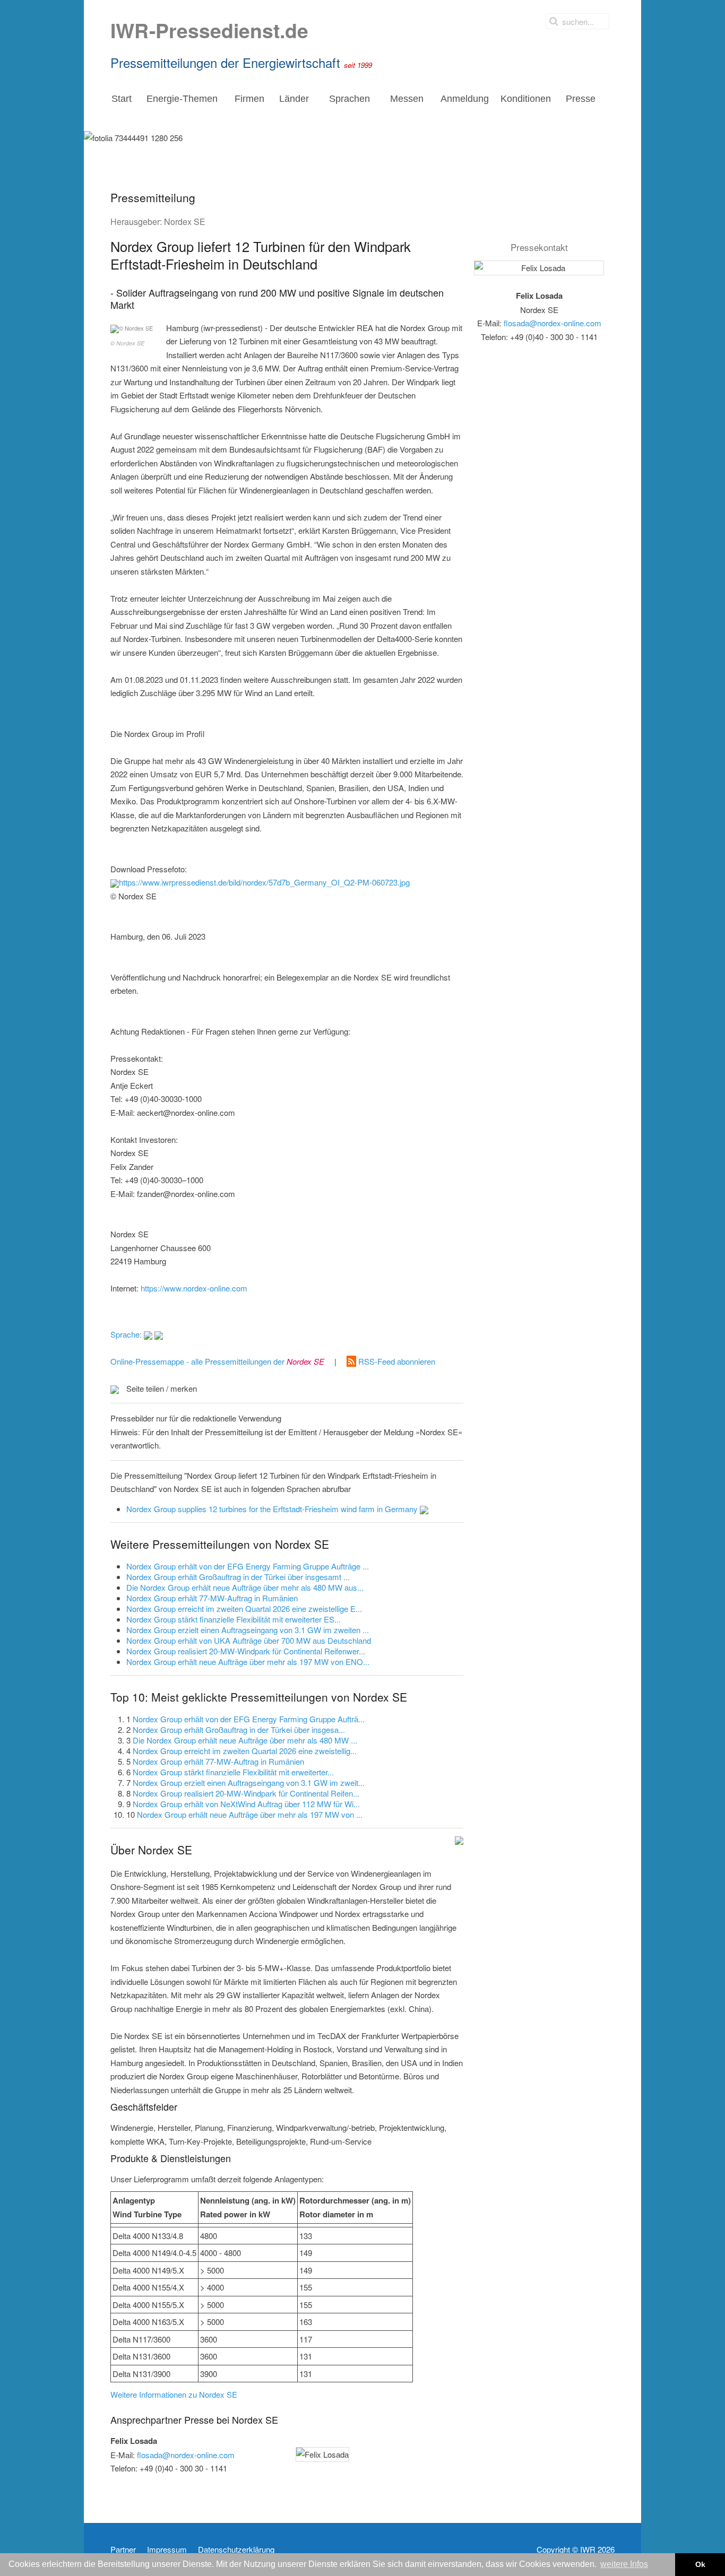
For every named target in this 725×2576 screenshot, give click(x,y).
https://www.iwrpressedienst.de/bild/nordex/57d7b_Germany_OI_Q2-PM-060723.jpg (264, 882)
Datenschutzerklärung (236, 2549)
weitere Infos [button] (624, 2564)
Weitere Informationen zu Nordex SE (174, 2394)
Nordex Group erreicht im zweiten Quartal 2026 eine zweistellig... (245, 1751)
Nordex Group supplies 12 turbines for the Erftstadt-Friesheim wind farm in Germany (273, 1509)
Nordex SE (185, 222)
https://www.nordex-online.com (194, 1288)
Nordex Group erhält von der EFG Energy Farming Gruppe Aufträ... (249, 1719)
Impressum (167, 2549)
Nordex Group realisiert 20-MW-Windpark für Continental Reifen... (246, 1793)
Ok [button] (700, 2564)
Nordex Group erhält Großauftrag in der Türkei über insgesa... (239, 1729)
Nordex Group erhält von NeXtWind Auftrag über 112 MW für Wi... (246, 1804)
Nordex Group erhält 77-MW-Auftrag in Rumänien (218, 1761)
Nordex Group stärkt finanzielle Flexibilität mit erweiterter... (233, 1772)
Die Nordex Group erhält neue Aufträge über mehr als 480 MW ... (245, 1740)
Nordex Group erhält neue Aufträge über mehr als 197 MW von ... (250, 1814)
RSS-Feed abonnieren (396, 1361)
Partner (123, 2549)
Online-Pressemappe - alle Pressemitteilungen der (217, 1361)
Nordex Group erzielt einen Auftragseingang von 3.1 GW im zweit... (249, 1783)
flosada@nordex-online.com (186, 2455)
